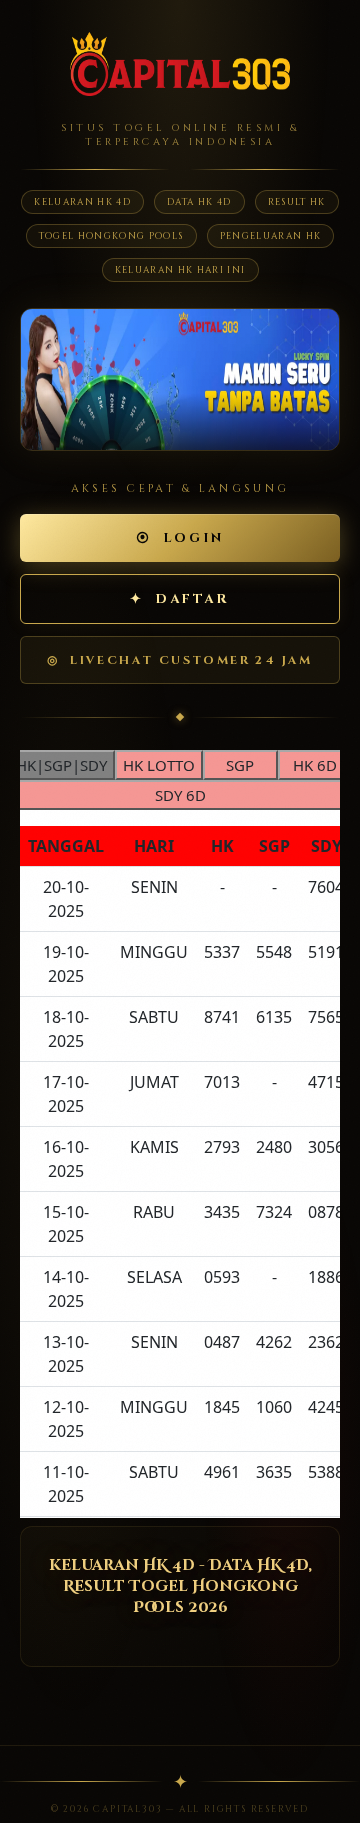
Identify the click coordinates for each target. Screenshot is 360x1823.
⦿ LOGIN (180, 538)
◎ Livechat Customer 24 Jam (180, 660)
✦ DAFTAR (179, 599)
